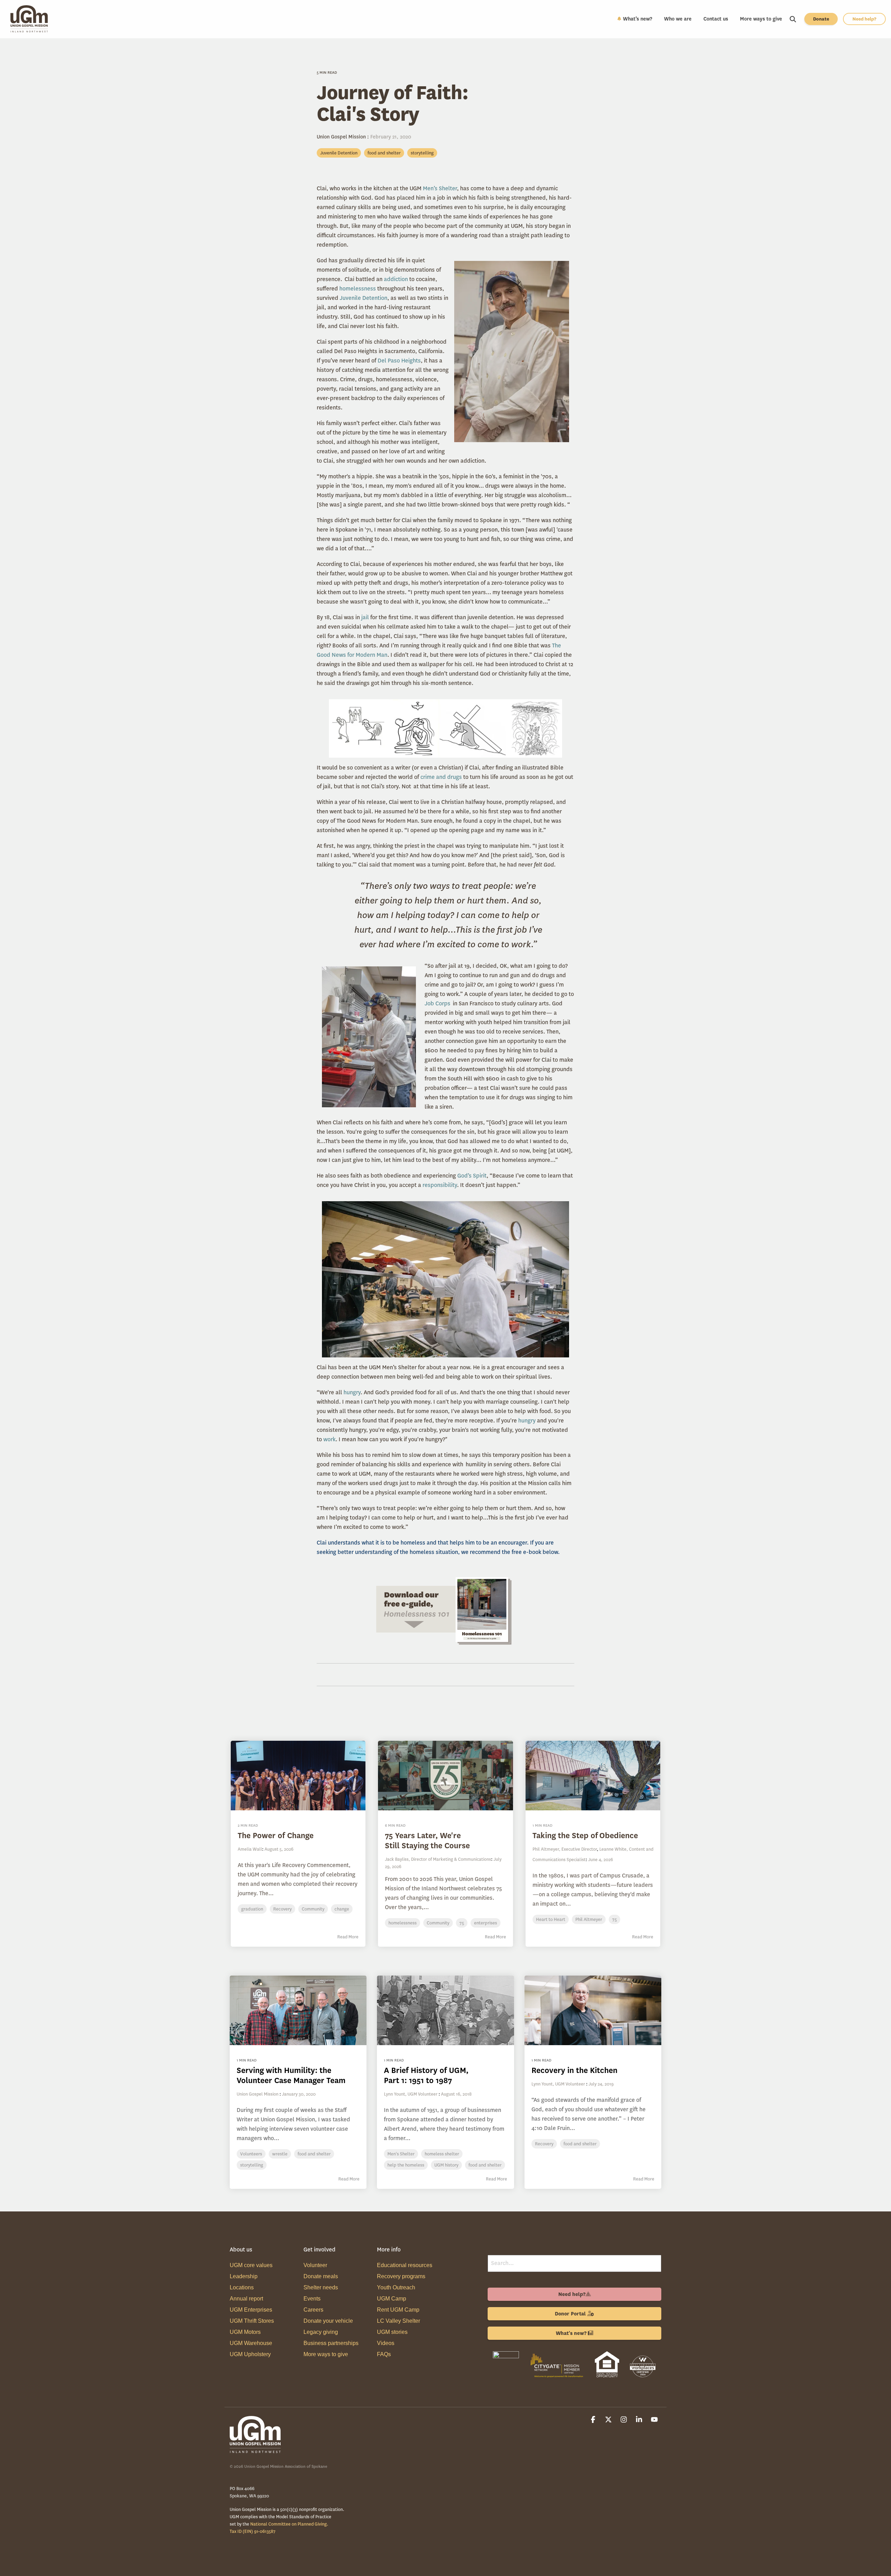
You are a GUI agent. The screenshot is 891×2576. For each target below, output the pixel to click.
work (329, 1439)
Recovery (282, 1909)
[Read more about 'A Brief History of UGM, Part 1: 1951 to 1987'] (445, 2010)
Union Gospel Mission (342, 137)
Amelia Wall (250, 1849)
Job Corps (438, 1003)
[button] (594, 2420)
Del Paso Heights (399, 361)
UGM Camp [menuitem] (392, 2299)
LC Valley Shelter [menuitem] (399, 2321)
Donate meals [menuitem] (321, 2276)
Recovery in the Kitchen (574, 2070)
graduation (252, 1909)
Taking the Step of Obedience (585, 1836)
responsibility (440, 1185)
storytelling (422, 153)
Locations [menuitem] (242, 2287)
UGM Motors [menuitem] (245, 2332)
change (342, 1909)
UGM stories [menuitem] (392, 2332)
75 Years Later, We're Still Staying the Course (427, 1841)
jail (366, 617)
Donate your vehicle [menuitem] (328, 2321)
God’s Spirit (472, 1176)
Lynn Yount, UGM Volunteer (411, 2094)
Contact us (716, 19)
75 (462, 1923)
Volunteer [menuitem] (315, 2265)
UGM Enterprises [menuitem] (251, 2310)
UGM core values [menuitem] (251, 2265)
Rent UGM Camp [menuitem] (398, 2310)
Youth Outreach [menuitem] (396, 2287)
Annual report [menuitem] (246, 2299)
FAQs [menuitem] (384, 2354)
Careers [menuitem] (313, 2310)
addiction (397, 279)
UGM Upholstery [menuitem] (250, 2354)
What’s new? (638, 19)
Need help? (864, 19)
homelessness (358, 289)
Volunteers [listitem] (251, 2154)
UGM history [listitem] (446, 2165)
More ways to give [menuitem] (326, 2354)
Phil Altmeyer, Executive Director (565, 1849)
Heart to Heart (551, 1919)
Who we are (678, 19)
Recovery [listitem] (544, 2144)
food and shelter (384, 153)
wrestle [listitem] (280, 2154)
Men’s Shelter (440, 188)
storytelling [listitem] (252, 2165)
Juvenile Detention (339, 153)
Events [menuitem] (312, 2299)
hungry (352, 1392)
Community (313, 1909)
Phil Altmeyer (589, 1919)
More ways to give (761, 19)
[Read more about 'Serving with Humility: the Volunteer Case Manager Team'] (298, 2010)
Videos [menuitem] (386, 2343)
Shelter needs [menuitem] (321, 2287)
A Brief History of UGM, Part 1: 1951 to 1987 (426, 2075)
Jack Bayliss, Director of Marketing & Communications (438, 1859)
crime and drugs (441, 777)
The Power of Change (276, 1836)
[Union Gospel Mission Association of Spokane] (506, 2379)
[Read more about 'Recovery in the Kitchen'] (593, 2010)
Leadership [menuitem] (244, 2276)
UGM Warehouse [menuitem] (251, 2343)
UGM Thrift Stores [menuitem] (252, 2321)
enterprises (486, 1923)
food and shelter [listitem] (314, 2154)
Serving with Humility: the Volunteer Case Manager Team (291, 2075)
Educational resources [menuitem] (405, 2265)
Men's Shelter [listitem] (401, 2154)
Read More (348, 1937)
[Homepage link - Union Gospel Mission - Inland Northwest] (256, 2450)
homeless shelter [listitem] (442, 2154)
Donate (821, 19)
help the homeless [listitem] (406, 2165)
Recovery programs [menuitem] (401, 2276)
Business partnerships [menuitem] (331, 2343)
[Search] (793, 19)
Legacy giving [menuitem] (321, 2332)
